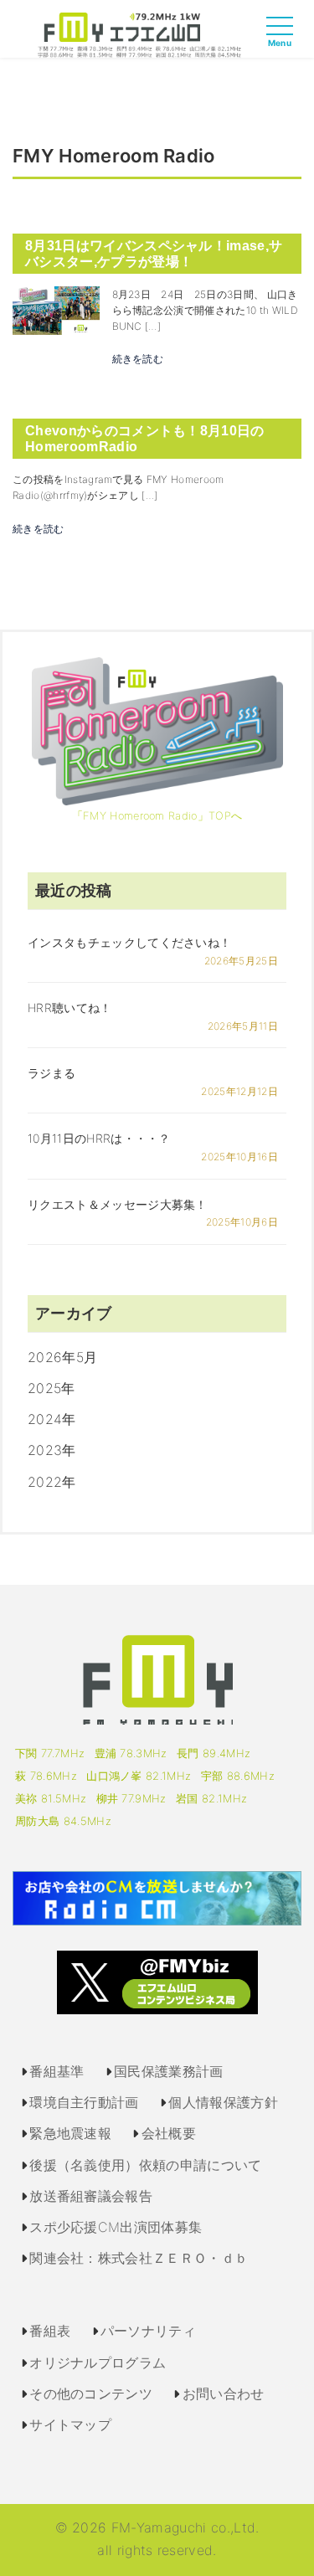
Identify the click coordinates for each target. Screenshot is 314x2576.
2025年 (51, 1388)
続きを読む (138, 359)
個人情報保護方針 (223, 2102)
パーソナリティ (148, 2331)
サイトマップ (70, 2424)
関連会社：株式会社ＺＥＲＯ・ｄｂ (139, 2258)
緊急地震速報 (70, 2133)
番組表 (50, 2331)
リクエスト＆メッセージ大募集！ (118, 1204)
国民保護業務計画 (169, 2071)
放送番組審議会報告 (91, 2196)
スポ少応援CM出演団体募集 (116, 2227)
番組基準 (57, 2071)
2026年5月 (62, 1357)
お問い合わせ (224, 2393)
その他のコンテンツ (91, 2393)
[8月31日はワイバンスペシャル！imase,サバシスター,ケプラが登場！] (56, 309)
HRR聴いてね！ (70, 1008)
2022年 (52, 1482)
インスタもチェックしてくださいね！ (129, 942)
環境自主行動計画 (84, 2102)
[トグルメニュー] (284, 41)
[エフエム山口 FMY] (139, 33)
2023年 (52, 1450)
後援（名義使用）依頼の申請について (145, 2165)
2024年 (52, 1419)
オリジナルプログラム (98, 2363)
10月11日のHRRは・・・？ (99, 1138)
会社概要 (169, 2133)
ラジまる (51, 1073)
